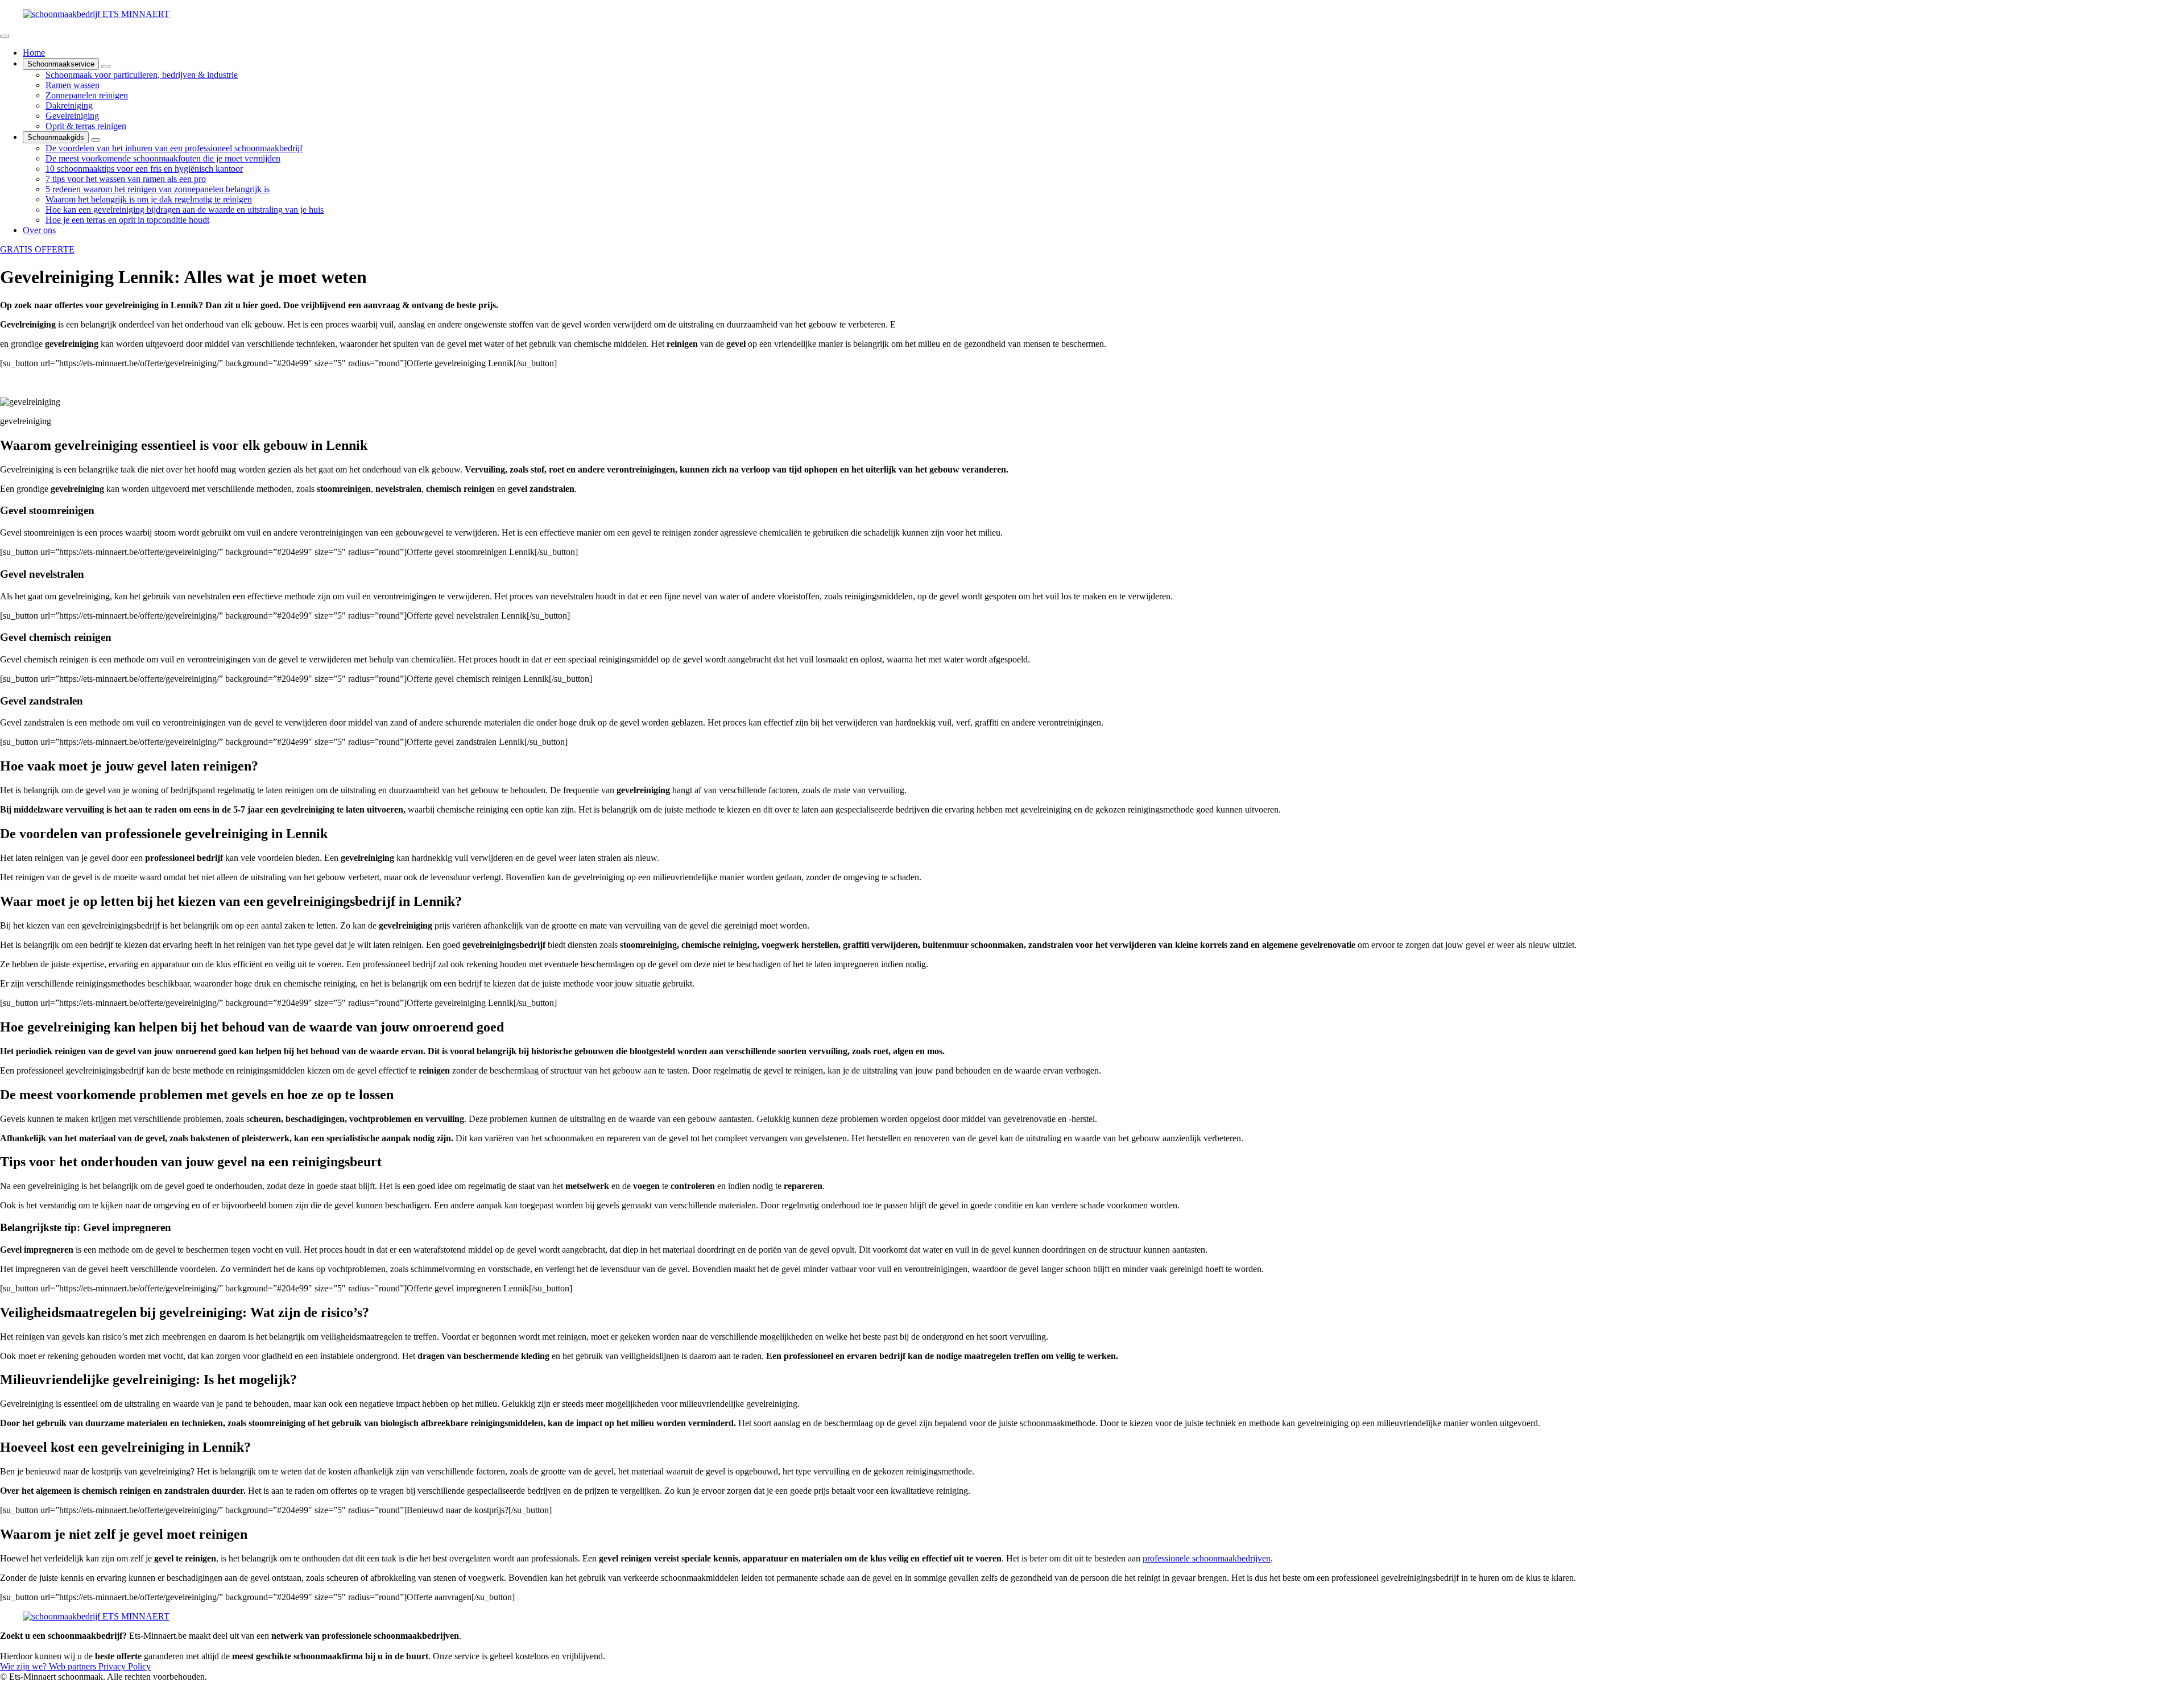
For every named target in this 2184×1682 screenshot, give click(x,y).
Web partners (74, 1666)
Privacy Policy (125, 1666)
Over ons (39, 230)
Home (34, 53)
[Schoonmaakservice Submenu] (106, 67)
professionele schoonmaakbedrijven (1207, 1558)
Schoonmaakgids (56, 137)
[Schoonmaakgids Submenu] (96, 140)
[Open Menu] (5, 36)
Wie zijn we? (24, 1666)
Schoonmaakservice (61, 64)
